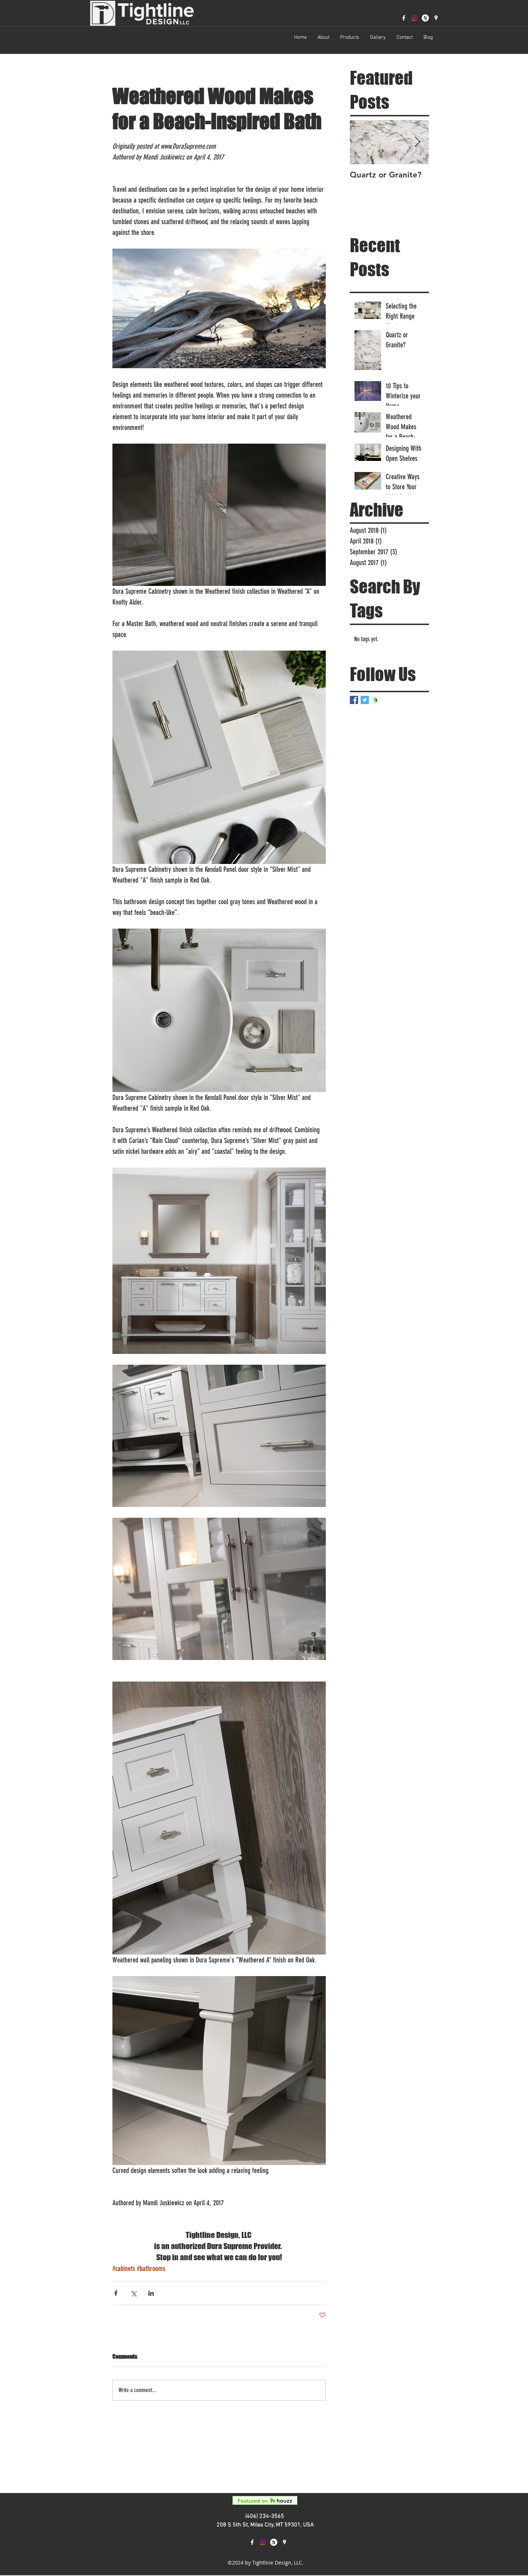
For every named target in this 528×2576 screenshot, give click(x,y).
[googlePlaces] (436, 18)
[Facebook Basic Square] (354, 700)
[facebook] (404, 18)
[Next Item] (417, 142)
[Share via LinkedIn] (151, 2293)
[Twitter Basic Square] (365, 700)
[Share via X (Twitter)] (133, 2293)
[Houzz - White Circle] (425, 18)
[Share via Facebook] (116, 2293)
